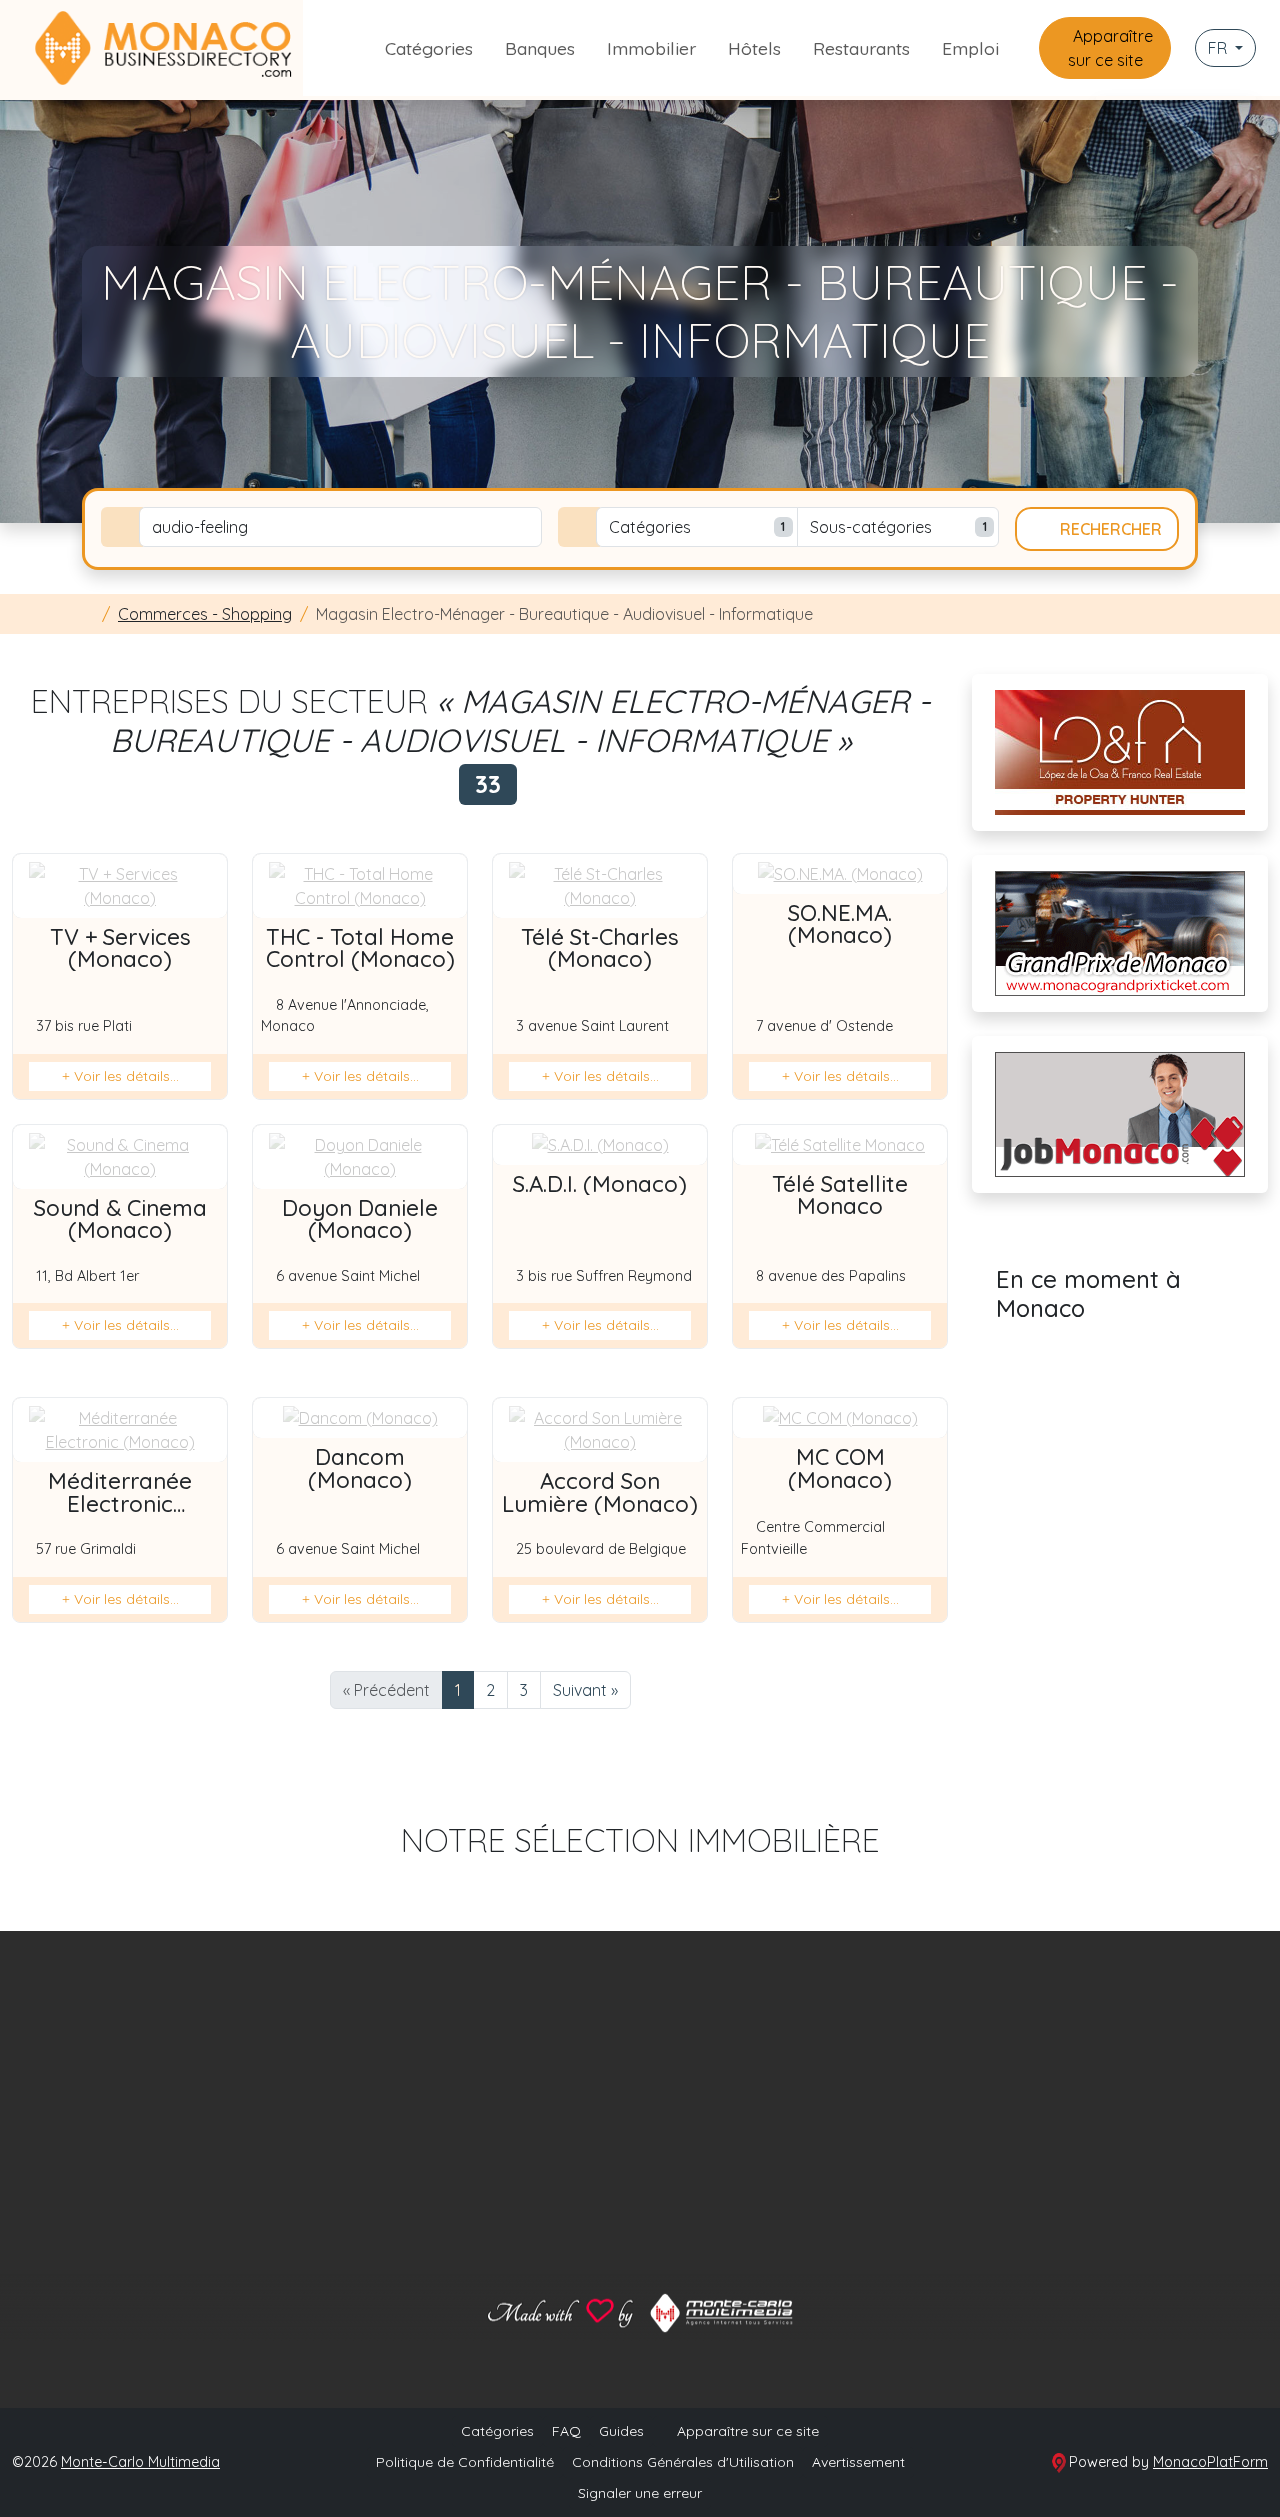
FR (1219, 48)
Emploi (970, 48)
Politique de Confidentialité (465, 2462)
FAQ (566, 2431)
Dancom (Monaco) (360, 1468)
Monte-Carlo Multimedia (140, 2462)
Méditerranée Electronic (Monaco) (120, 1503)
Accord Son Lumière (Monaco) (600, 1492)
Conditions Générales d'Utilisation (683, 2462)
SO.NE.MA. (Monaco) (840, 924)
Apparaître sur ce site (1111, 48)
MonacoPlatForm (1210, 2462)
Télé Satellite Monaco (840, 1195)
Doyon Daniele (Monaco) (360, 1219)
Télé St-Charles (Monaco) (600, 948)
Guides (621, 2431)
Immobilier (651, 48)
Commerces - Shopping (205, 614)
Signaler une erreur (640, 2493)
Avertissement (858, 2462)
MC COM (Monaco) (840, 1468)
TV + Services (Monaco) (120, 948)
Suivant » (585, 1690)
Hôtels (754, 48)
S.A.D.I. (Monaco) (600, 1184)
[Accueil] (88, 614)
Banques (540, 48)
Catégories (429, 48)
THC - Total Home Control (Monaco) (360, 948)
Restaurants (861, 48)
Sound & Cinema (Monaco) (120, 1219)
